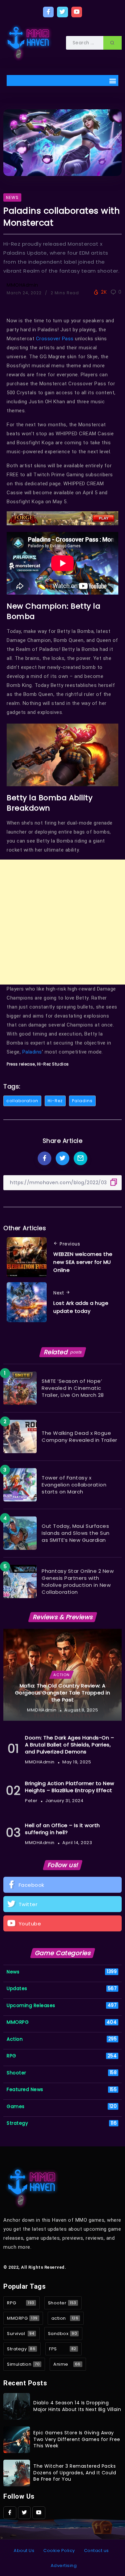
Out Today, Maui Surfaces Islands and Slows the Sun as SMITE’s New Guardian (76, 1533)
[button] (113, 80)
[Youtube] (77, 12)
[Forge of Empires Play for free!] (62, 518)
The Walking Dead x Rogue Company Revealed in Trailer (79, 1436)
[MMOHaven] (28, 42)
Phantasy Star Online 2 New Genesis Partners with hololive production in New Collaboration (78, 1581)
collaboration (22, 1101)
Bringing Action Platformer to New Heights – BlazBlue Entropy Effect (70, 1787)
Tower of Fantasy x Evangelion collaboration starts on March (74, 1485)
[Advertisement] (62, 922)
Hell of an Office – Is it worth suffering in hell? (62, 1829)
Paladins (32, 1052)
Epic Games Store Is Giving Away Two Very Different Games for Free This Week (77, 2439)
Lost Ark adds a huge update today (81, 1307)
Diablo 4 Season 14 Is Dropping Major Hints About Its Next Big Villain (77, 2406)
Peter (31, 1801)
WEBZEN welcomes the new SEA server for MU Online (83, 1262)
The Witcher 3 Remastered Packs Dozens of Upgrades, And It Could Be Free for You (75, 2473)
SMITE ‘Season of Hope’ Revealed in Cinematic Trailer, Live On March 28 (73, 1388)
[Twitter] (62, 12)
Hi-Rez (55, 1101)
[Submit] (112, 43)
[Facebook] (48, 12)
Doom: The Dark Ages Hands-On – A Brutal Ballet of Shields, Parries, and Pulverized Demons (69, 1745)
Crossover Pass (55, 339)
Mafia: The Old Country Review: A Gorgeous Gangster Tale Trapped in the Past (63, 1693)
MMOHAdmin (22, 285)
